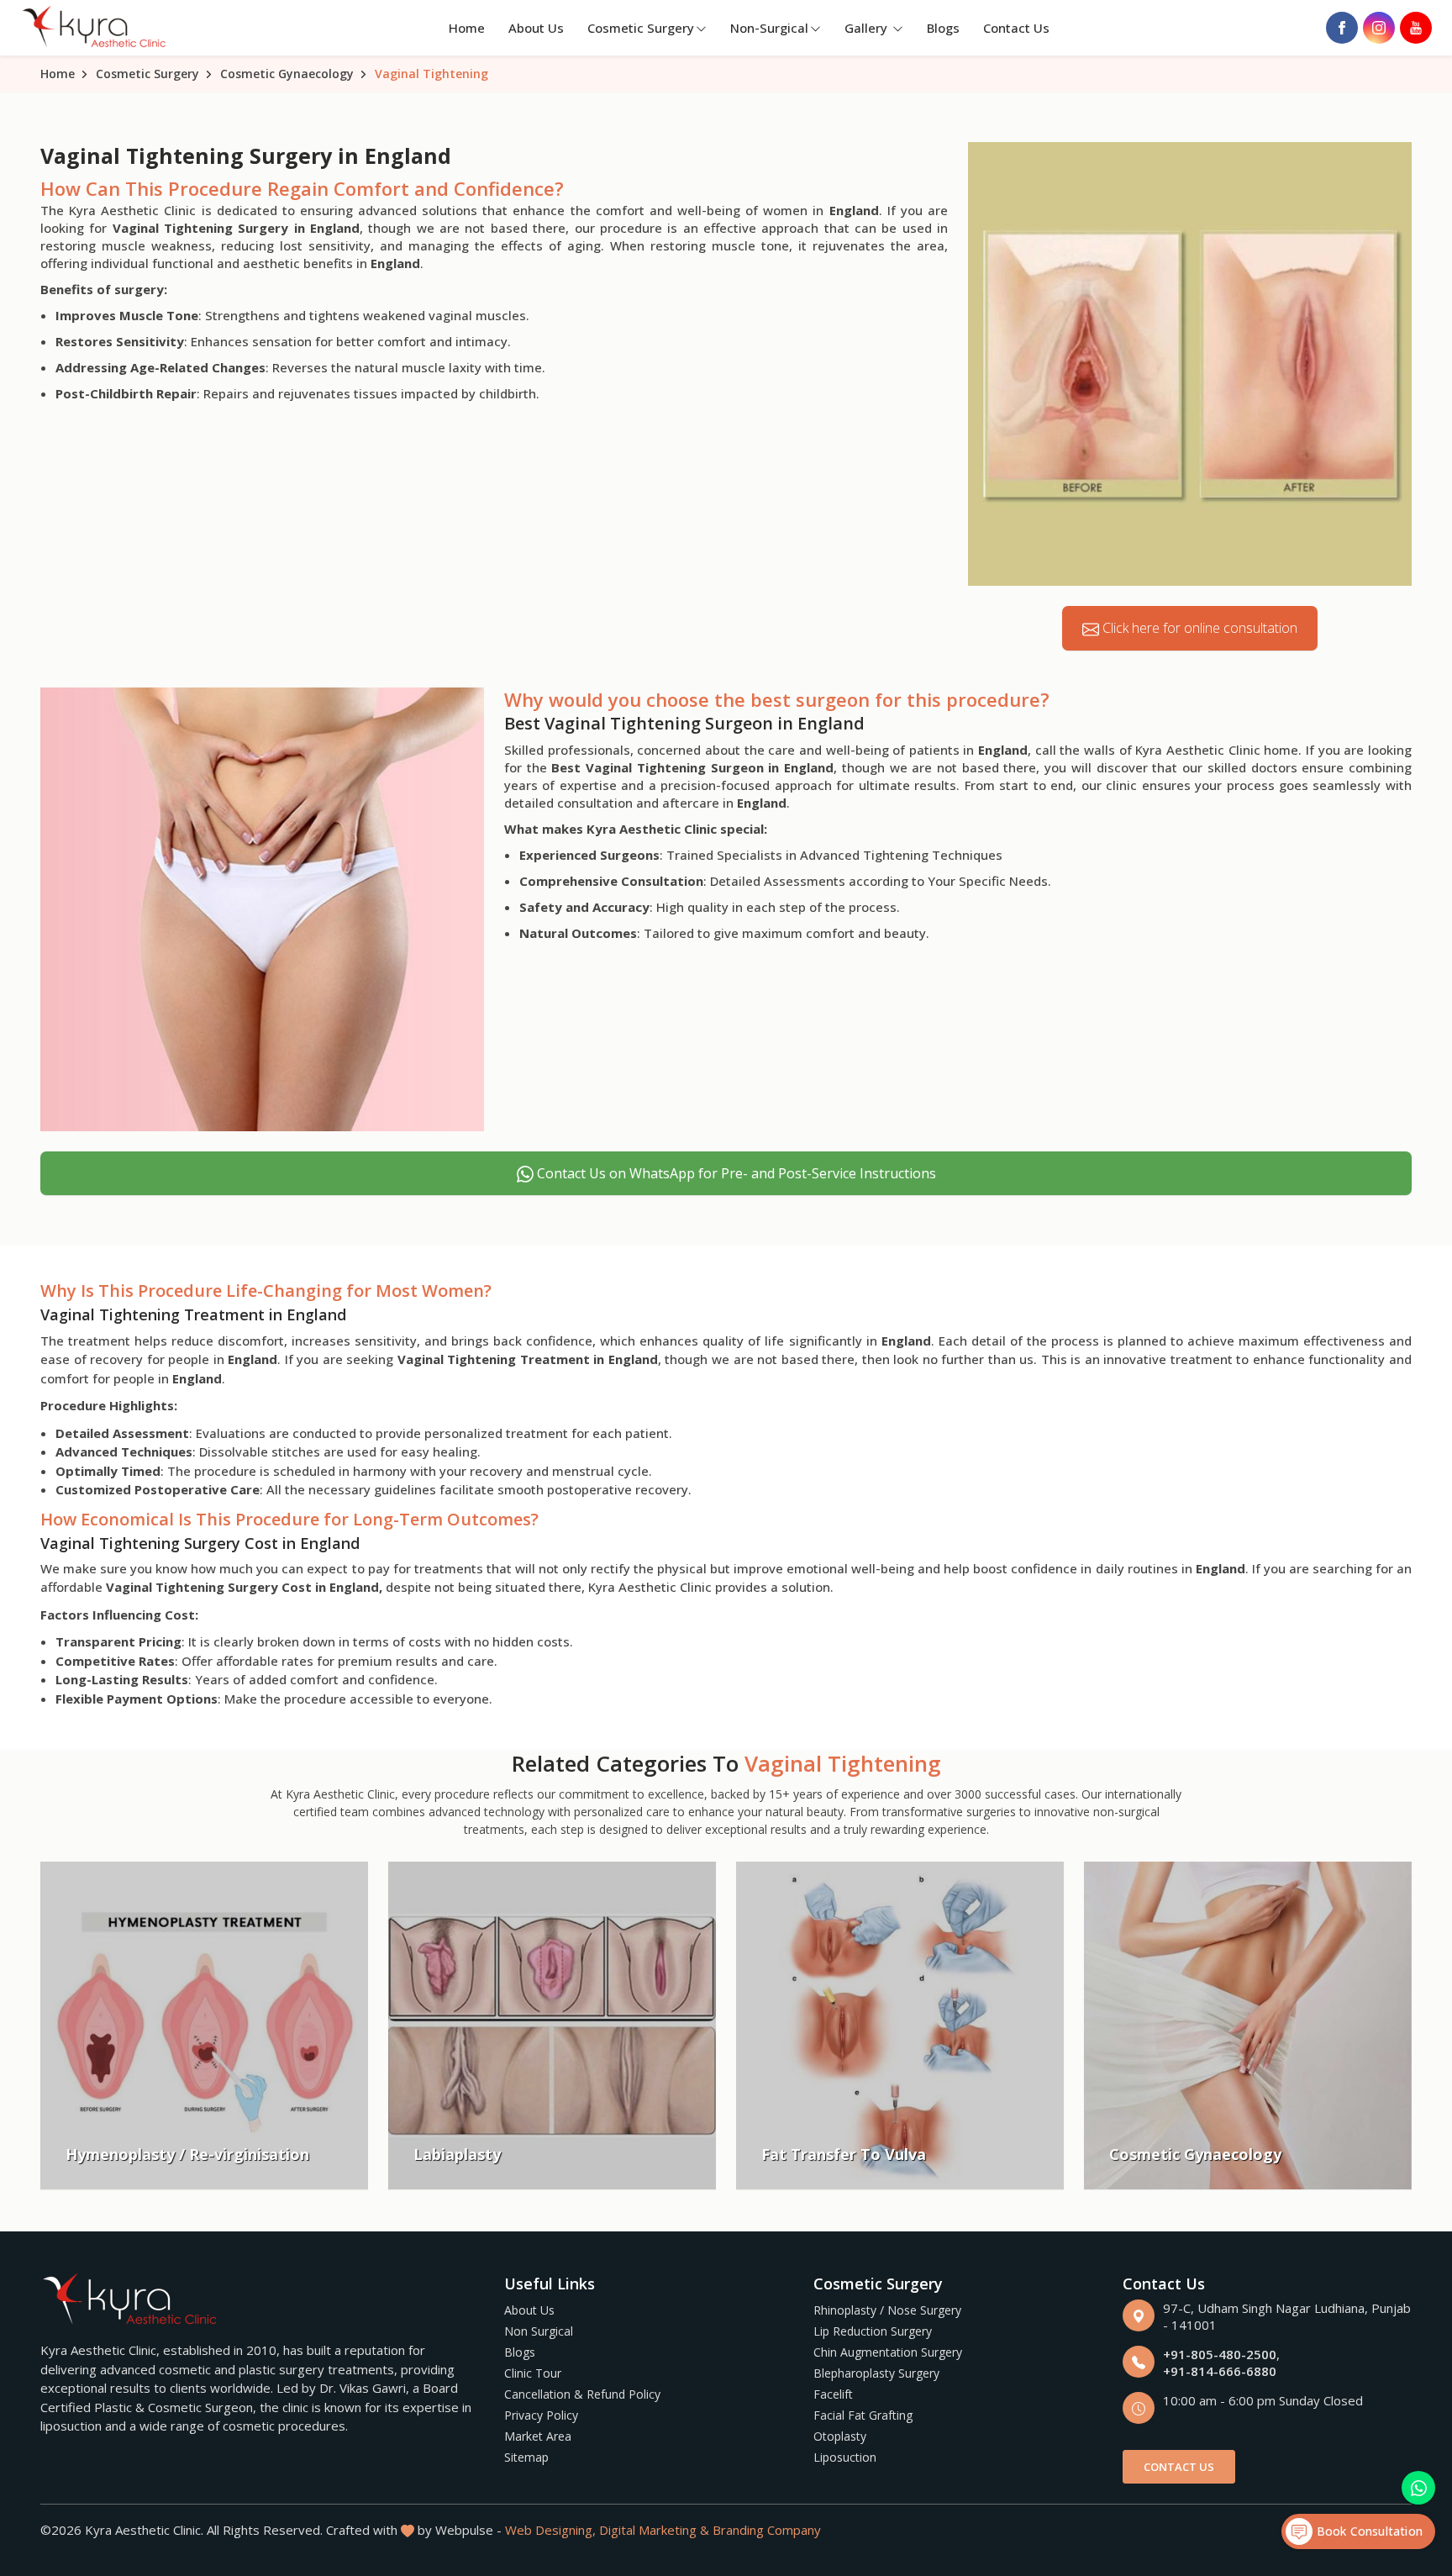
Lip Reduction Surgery (873, 2331)
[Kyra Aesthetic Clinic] (96, 28)
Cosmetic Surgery (641, 28)
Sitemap (526, 2457)
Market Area (538, 2436)
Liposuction (845, 2457)
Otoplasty (840, 2436)
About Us (536, 28)
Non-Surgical (769, 28)
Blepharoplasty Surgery (876, 2373)
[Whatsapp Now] (1418, 2488)
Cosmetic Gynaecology (287, 74)
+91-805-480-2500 (1220, 2354)
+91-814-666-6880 (1220, 2371)
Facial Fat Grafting (863, 2415)
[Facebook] (1342, 28)
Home (467, 28)
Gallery (868, 28)
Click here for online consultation (1198, 628)
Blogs (943, 28)
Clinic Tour (533, 2373)
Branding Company (767, 2530)
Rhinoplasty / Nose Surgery (887, 2310)
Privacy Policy (541, 2415)
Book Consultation (1368, 2531)
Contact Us (1016, 28)
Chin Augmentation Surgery (888, 2352)
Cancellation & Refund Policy (582, 2394)
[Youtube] (1416, 28)
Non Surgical (539, 2331)
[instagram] (1379, 28)
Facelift (833, 2394)
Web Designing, (550, 2530)
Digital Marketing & (654, 2530)
